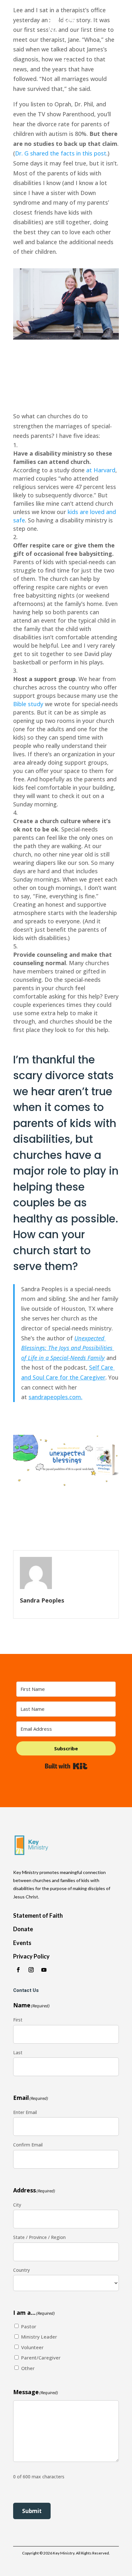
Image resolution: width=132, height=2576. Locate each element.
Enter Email (25, 2112)
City (17, 2205)
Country (21, 2270)
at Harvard (101, 470)
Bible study (28, 704)
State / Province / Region (39, 2237)
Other (28, 2368)
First (18, 2020)
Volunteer (32, 2347)
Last (18, 2052)
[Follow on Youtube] (44, 1970)
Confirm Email (28, 2145)
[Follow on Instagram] (31, 1970)
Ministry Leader (39, 2337)
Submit (32, 2511)
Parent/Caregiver (41, 2358)
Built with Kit (66, 1766)
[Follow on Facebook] (18, 1970)
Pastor (29, 2326)
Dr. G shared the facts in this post (61, 153)
